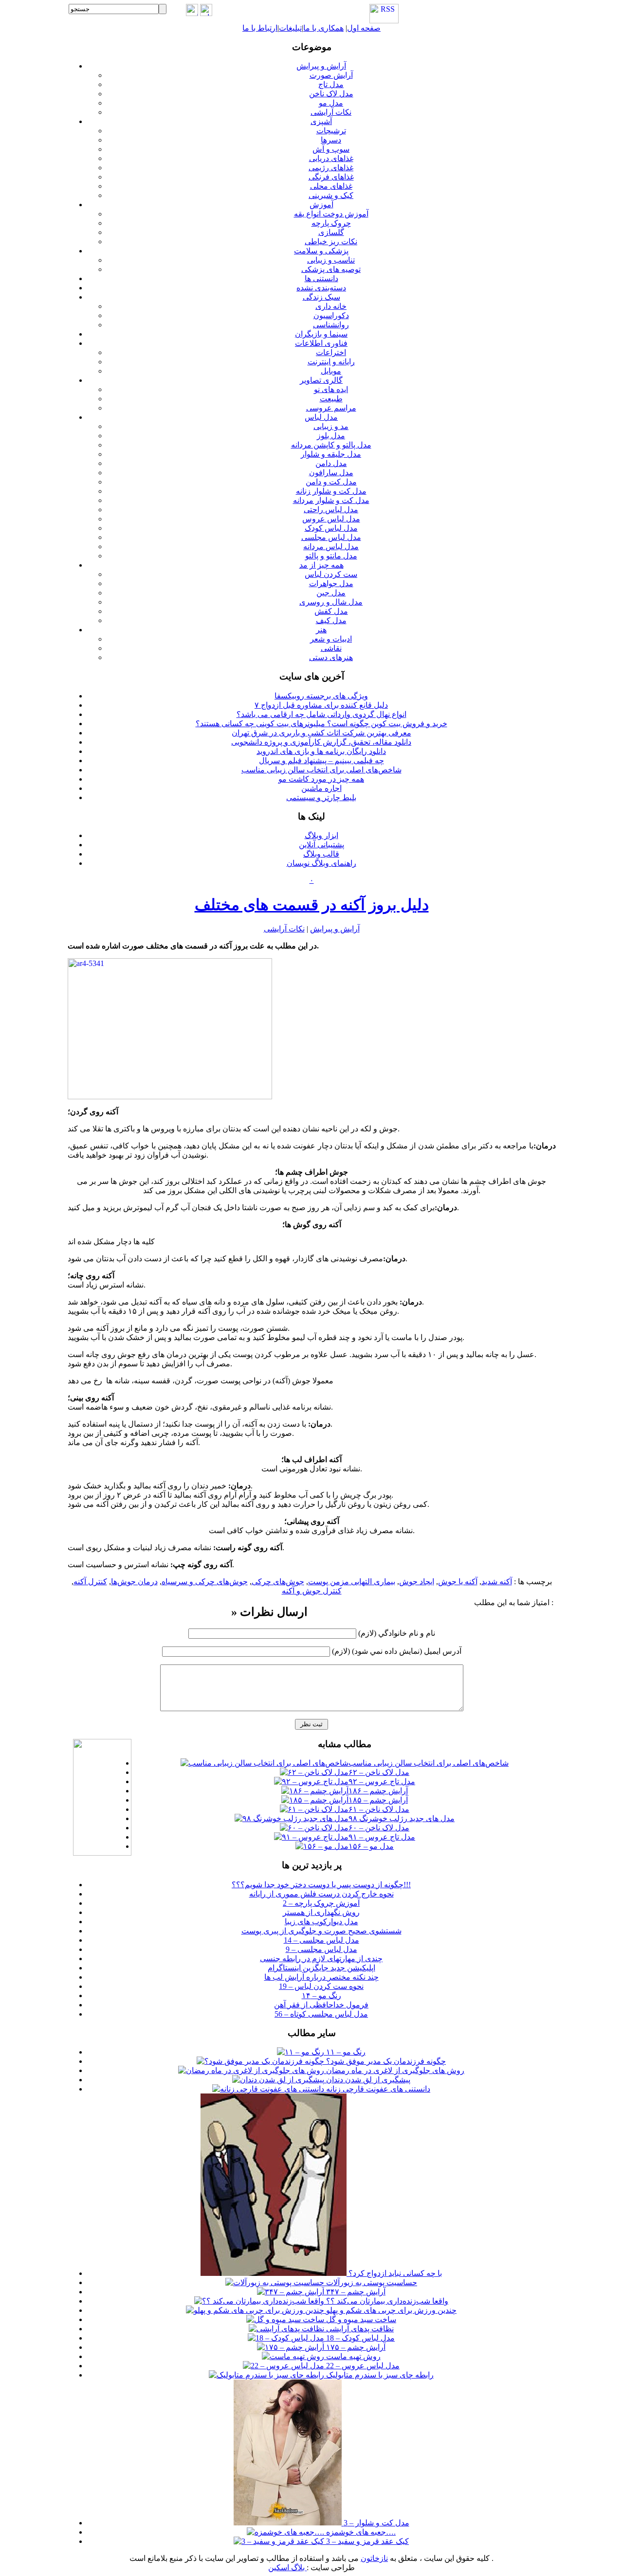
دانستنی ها (321, 278)
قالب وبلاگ (321, 854)
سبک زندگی (321, 297)
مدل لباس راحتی (331, 510)
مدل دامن (331, 463)
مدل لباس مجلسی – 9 (321, 1949)
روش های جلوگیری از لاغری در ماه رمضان (394, 2070)
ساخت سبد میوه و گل (360, 2319)
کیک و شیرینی (331, 195)
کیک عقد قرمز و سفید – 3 (366, 2541)
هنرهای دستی (331, 657)
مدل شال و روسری (331, 602)
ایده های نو (331, 389)
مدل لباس (321, 417)
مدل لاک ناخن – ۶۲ (379, 1772)
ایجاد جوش (417, 1582)
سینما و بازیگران (321, 334)
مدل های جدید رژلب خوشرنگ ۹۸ (402, 1818)
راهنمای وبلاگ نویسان (321, 863)
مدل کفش (331, 611)
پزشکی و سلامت (321, 251)
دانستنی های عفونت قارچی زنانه (377, 2089)
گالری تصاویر (321, 380)
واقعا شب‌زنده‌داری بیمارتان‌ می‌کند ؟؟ (386, 2301)
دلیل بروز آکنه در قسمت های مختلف (312, 905)
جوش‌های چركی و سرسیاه (205, 1582)
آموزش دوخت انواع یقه (331, 214)
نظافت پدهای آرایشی (359, 2329)
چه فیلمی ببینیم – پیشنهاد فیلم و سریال (321, 760)
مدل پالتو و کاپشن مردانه (331, 445)
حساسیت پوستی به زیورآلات (371, 2282)
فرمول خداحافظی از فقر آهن (321, 2005)
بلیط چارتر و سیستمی (321, 797)
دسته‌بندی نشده (321, 288)
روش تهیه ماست (352, 2356)
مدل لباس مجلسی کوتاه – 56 (321, 2014)
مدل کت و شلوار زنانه (331, 491)
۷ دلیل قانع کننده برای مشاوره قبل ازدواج (321, 705)
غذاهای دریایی (331, 158)
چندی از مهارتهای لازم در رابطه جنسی (321, 1959)
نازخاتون (374, 2558)
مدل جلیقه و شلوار (331, 454)
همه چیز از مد (321, 565)
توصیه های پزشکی (331, 269)
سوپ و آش (331, 149)
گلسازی (331, 232)
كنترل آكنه (90, 1582)
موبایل (331, 371)
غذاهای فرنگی (331, 177)
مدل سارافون (331, 473)
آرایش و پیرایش (321, 66)
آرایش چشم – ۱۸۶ (378, 1791)
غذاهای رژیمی (331, 168)
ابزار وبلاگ (321, 835)
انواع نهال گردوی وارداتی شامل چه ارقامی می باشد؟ (321, 714)
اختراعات (331, 352)
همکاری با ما (323, 28)
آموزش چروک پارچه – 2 (321, 1903)
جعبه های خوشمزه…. (360, 2532)
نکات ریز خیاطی (331, 241)
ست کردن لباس (331, 574)
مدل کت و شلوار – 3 (376, 2523)
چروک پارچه (331, 223)
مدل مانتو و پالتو (331, 556)
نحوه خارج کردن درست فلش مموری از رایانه (321, 1894)
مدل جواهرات (331, 583)
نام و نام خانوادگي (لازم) (397, 1633)
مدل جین (331, 593)
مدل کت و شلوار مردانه (331, 500)
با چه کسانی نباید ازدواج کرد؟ (394, 2273)
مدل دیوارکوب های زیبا (321, 1922)
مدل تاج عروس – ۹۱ (382, 1837)
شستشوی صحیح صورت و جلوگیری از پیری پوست (321, 1931)
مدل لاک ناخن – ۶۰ (379, 1828)
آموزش (321, 205)
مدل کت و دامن (331, 482)
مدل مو (331, 103)
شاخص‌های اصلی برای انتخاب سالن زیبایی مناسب (321, 770)
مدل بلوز (331, 436)
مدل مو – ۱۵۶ (371, 1846)
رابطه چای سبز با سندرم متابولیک (379, 2375)
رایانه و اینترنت (331, 362)
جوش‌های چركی (278, 1582)
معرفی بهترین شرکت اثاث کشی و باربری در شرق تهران (321, 733)
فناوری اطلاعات (321, 343)
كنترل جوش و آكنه (312, 1591)
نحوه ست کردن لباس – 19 (321, 1986)
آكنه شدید (497, 1582)
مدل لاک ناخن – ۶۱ (379, 1809)
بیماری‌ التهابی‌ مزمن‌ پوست (352, 1582)
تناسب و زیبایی (331, 260)
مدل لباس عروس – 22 (362, 2366)
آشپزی (321, 121)
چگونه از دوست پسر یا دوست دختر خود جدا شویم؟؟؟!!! (321, 1885)
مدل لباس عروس (331, 519)
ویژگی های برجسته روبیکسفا (321, 696)
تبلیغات (290, 28)
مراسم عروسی (331, 408)
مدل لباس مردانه (331, 546)
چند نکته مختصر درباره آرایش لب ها (321, 1977)
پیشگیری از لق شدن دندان (367, 2080)
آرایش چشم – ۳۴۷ (355, 2292)
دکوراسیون (331, 315)
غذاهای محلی (331, 186)
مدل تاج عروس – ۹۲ (382, 1781)
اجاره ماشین (321, 788)
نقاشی (331, 648)
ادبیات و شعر (331, 639)
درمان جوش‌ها (134, 1582)
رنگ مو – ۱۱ (345, 2052)
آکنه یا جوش (458, 1582)
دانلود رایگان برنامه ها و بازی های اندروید (321, 751)
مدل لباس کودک (331, 528)
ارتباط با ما (260, 28)
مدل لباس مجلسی (331, 537)
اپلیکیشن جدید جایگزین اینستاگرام (321, 1968)
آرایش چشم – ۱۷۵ (355, 2347)
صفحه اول (364, 28)
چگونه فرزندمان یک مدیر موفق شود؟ (385, 2061)
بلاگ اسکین (287, 2567)
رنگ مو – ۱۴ (321, 1995)
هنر (321, 630)
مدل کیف (331, 620)
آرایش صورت (331, 75)
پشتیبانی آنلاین (321, 845)
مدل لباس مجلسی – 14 (321, 1940)
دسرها (331, 140)
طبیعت (331, 399)
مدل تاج (331, 84)
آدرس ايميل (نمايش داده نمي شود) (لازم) (397, 1651)
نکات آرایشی (331, 112)
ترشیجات (331, 131)
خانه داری (331, 306)
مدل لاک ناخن (331, 94)
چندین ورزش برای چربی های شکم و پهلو (390, 2310)
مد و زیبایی (331, 426)
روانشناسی (331, 325)
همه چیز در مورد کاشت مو (321, 779)
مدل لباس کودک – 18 (359, 2338)
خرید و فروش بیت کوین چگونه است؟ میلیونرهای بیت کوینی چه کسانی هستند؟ (321, 724)
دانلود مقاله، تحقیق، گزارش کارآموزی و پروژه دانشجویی (321, 742)
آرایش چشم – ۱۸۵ (378, 1800)
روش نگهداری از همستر (321, 1912)
